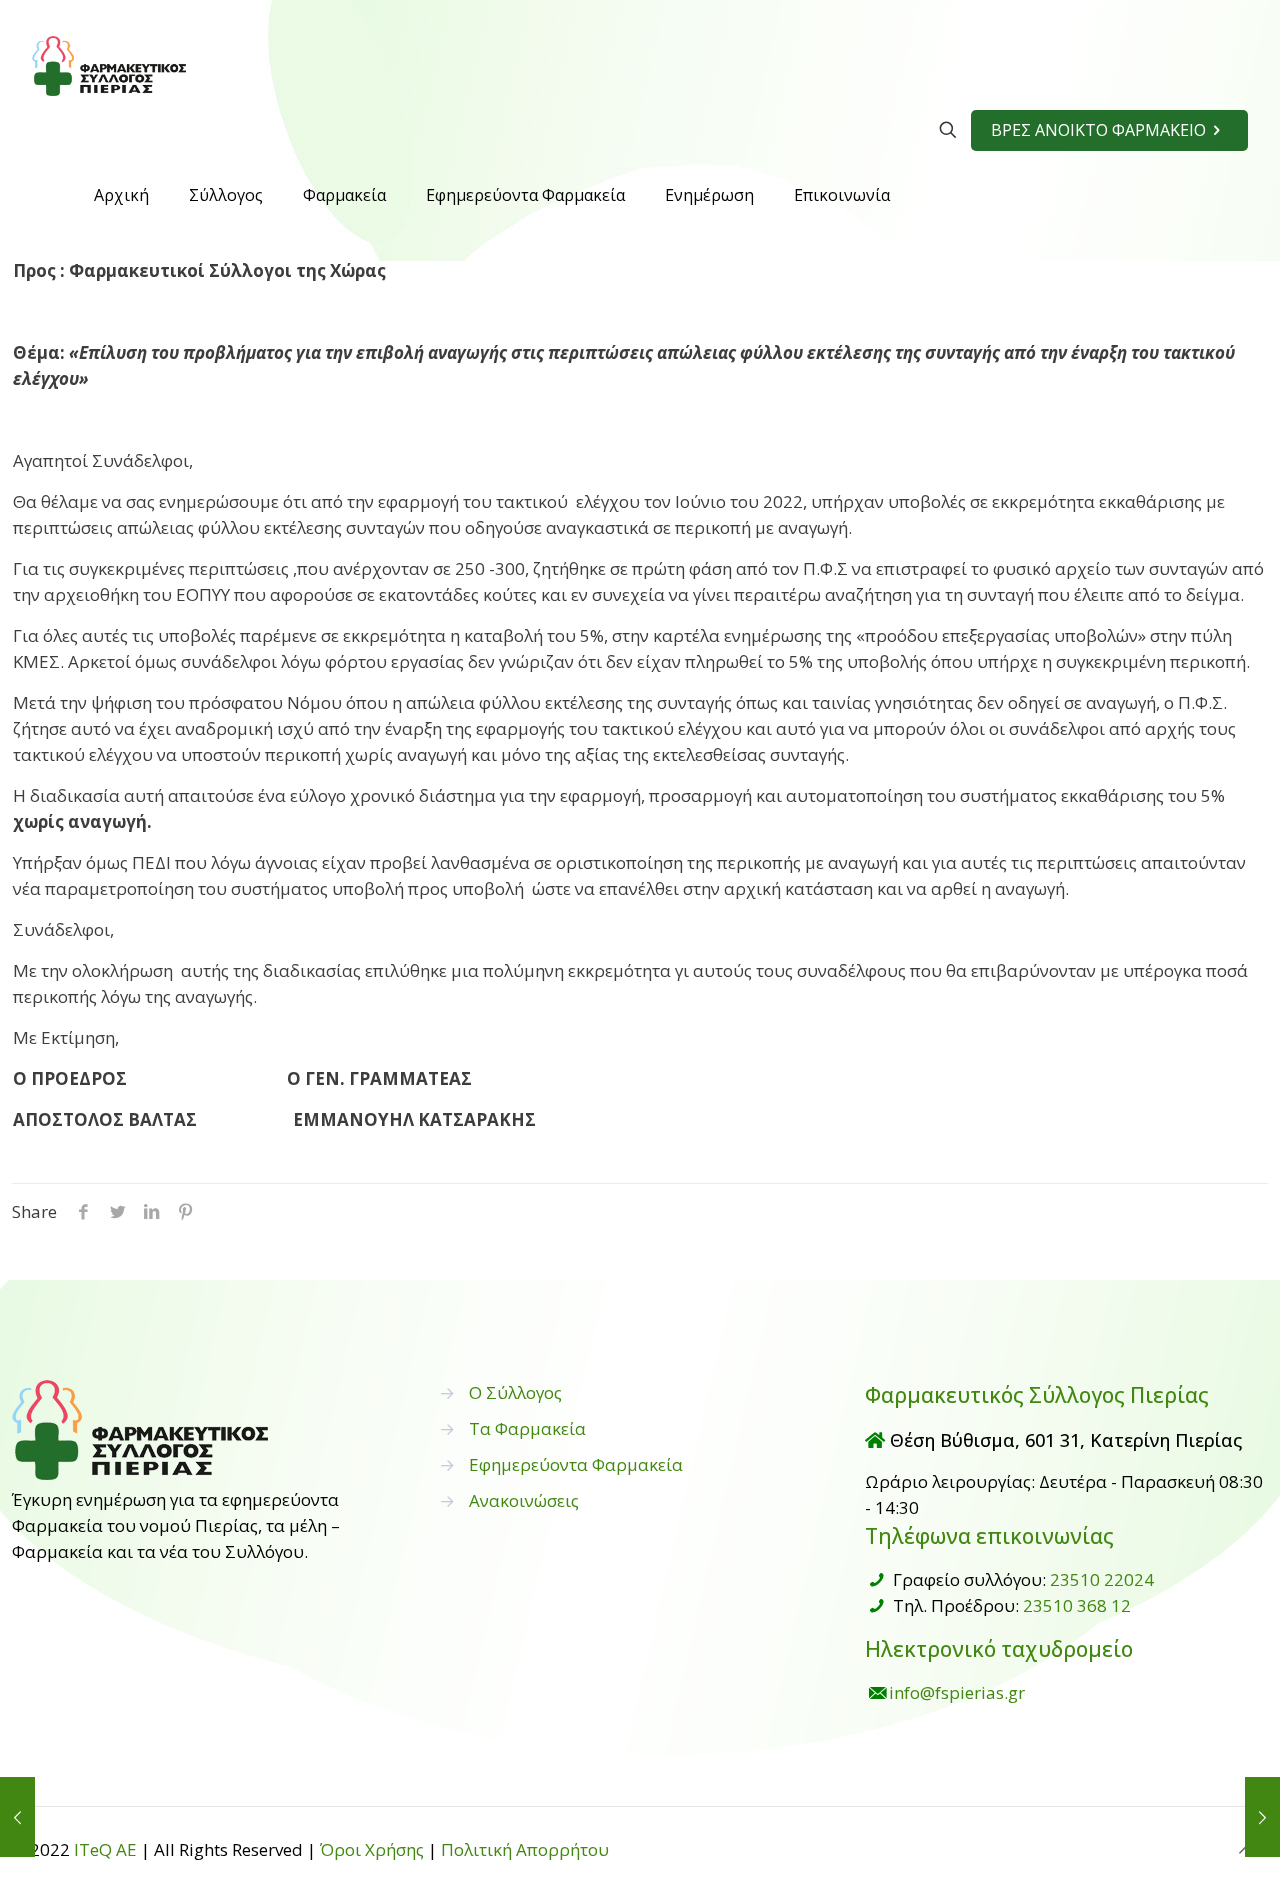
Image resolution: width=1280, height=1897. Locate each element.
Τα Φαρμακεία (527, 1428)
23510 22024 (1102, 1579)
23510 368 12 (1077, 1605)
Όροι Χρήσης (372, 1849)
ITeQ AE (105, 1849)
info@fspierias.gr (957, 1692)
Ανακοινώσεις (524, 1500)
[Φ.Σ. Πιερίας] (109, 65)
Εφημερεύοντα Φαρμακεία (576, 1464)
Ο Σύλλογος (515, 1392)
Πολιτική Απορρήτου (525, 1849)
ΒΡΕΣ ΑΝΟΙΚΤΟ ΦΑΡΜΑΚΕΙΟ (1098, 130)
